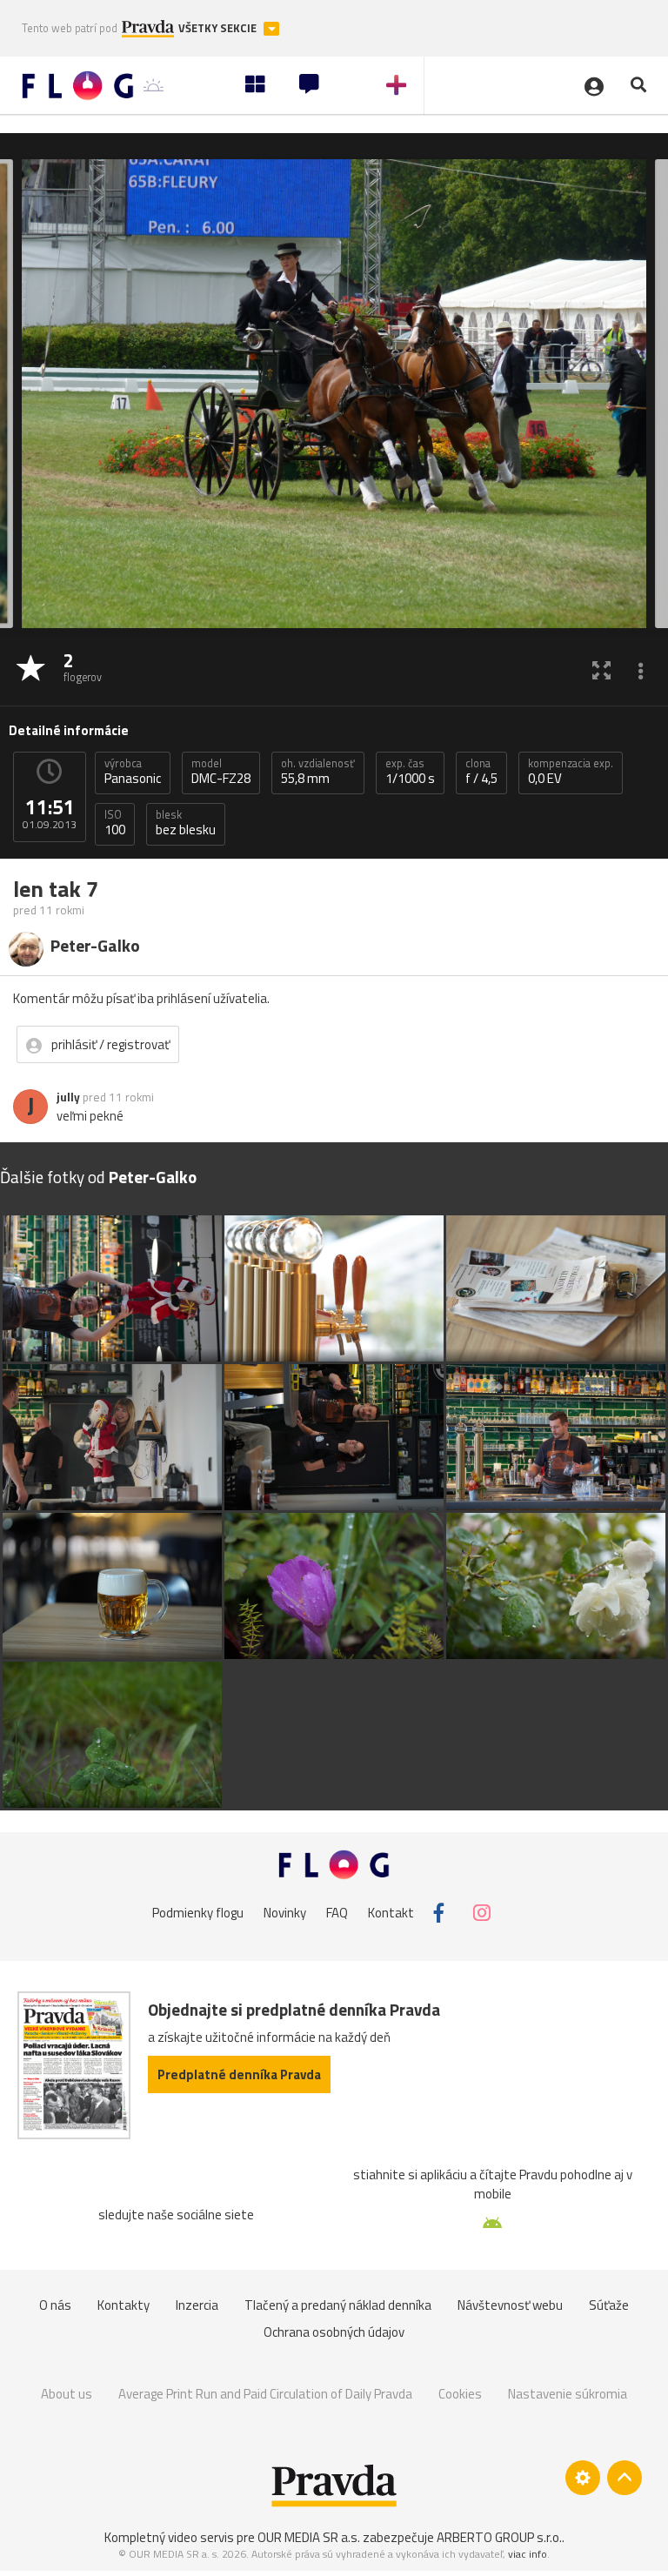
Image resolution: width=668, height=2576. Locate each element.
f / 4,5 (481, 772)
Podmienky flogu (198, 1913)
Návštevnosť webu (510, 2305)
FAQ (337, 1913)
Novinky (285, 1913)
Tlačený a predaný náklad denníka (338, 2305)
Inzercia (197, 2305)
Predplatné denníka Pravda (239, 2074)
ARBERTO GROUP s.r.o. (499, 2537)
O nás (55, 2305)
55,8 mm (318, 772)
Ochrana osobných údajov (334, 2332)
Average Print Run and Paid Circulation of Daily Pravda (265, 2394)
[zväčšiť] (601, 669)
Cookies (460, 2394)
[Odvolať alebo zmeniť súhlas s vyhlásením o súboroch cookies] (583, 2478)
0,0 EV (571, 772)
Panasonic (133, 772)
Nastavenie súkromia (568, 2394)
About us (67, 2394)
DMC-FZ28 (221, 772)
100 (115, 823)
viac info (528, 2554)
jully (68, 1097)
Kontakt (391, 1913)
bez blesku (186, 823)
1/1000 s (410, 772)
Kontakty (124, 2305)
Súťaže (609, 2305)
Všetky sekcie (219, 28)
